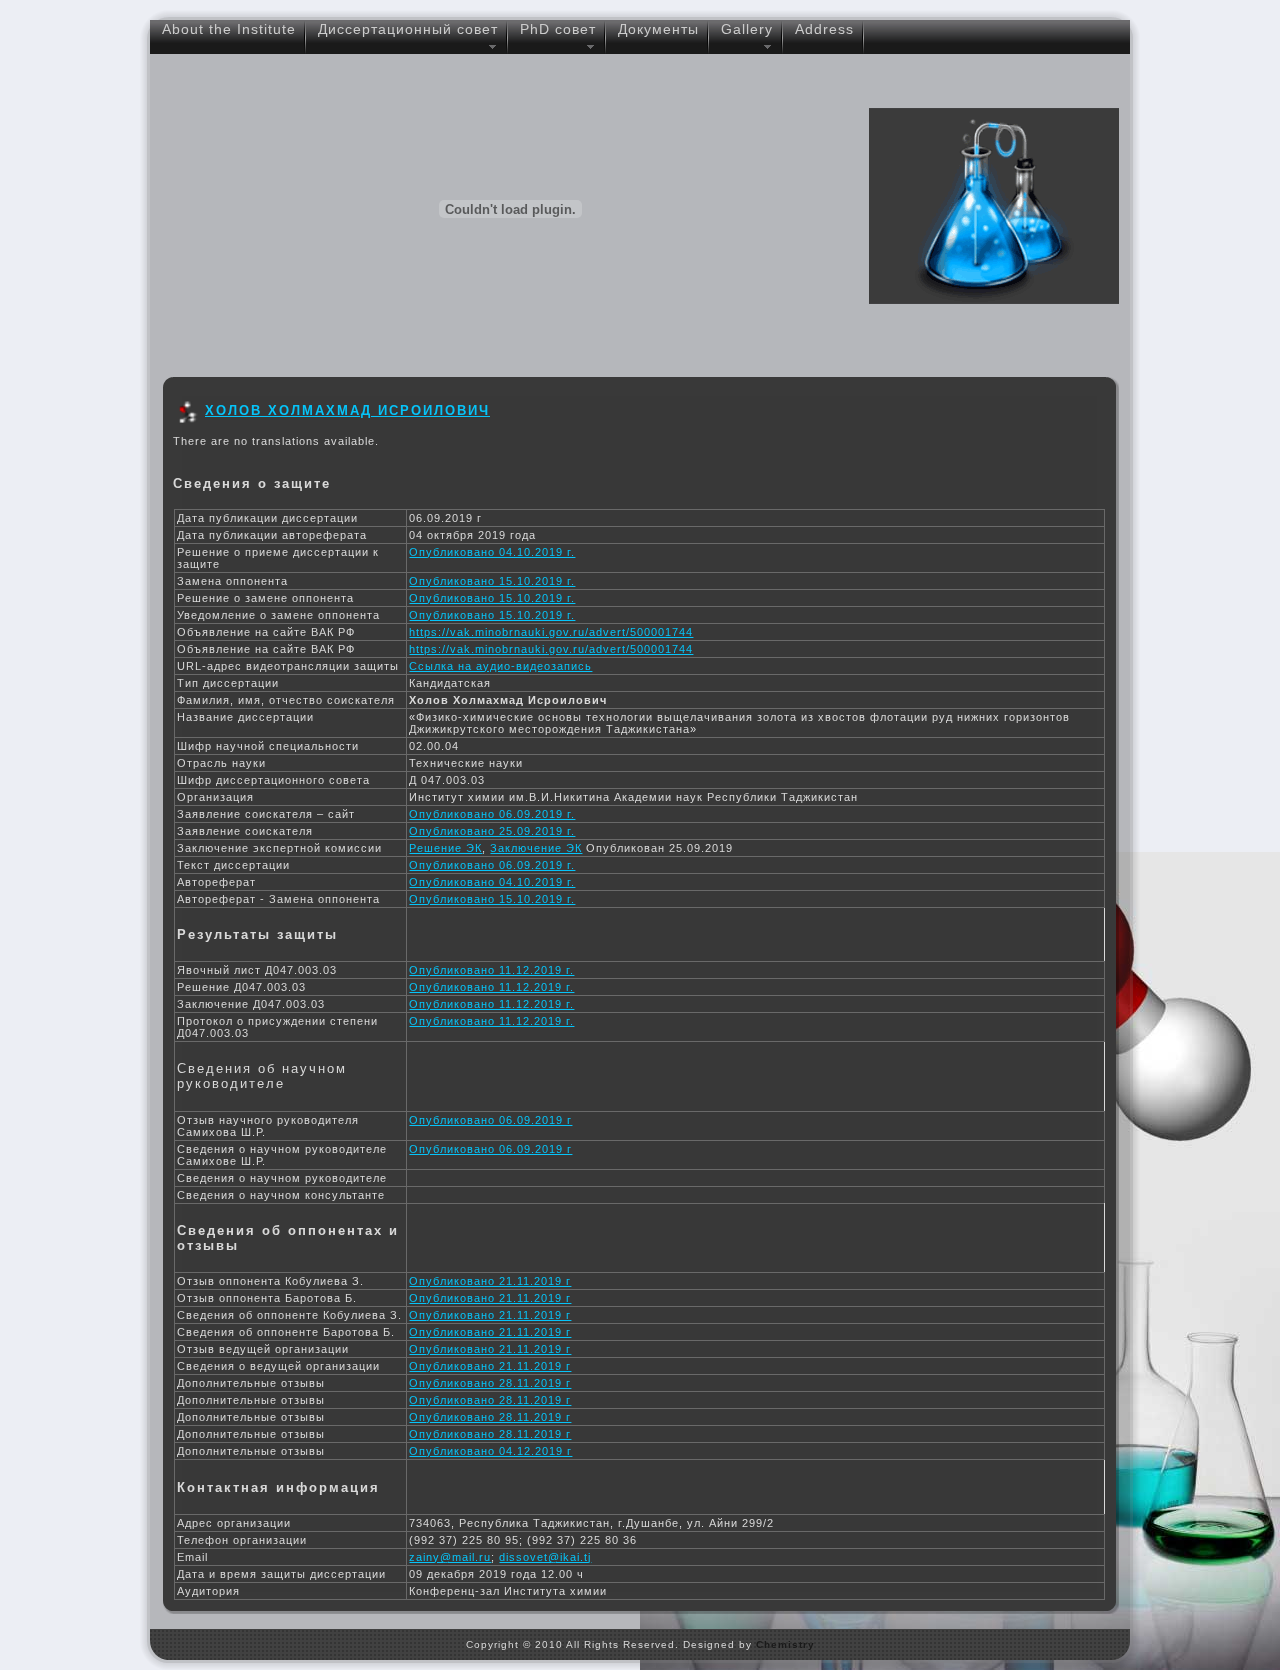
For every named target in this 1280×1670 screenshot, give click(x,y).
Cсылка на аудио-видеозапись (500, 666)
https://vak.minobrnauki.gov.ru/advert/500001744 (551, 632)
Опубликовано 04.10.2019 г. (492, 552)
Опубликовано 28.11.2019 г (490, 1383)
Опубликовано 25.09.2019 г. (492, 831)
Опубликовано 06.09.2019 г (490, 1120)
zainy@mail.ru (450, 1557)
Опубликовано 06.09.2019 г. (492, 814)
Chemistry (785, 1644)
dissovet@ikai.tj (545, 1557)
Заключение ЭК (536, 848)
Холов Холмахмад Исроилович (347, 410)
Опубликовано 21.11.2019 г (490, 1281)
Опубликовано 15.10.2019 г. (492, 581)
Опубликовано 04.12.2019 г (490, 1451)
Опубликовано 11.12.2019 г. (491, 970)
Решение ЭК (445, 848)
